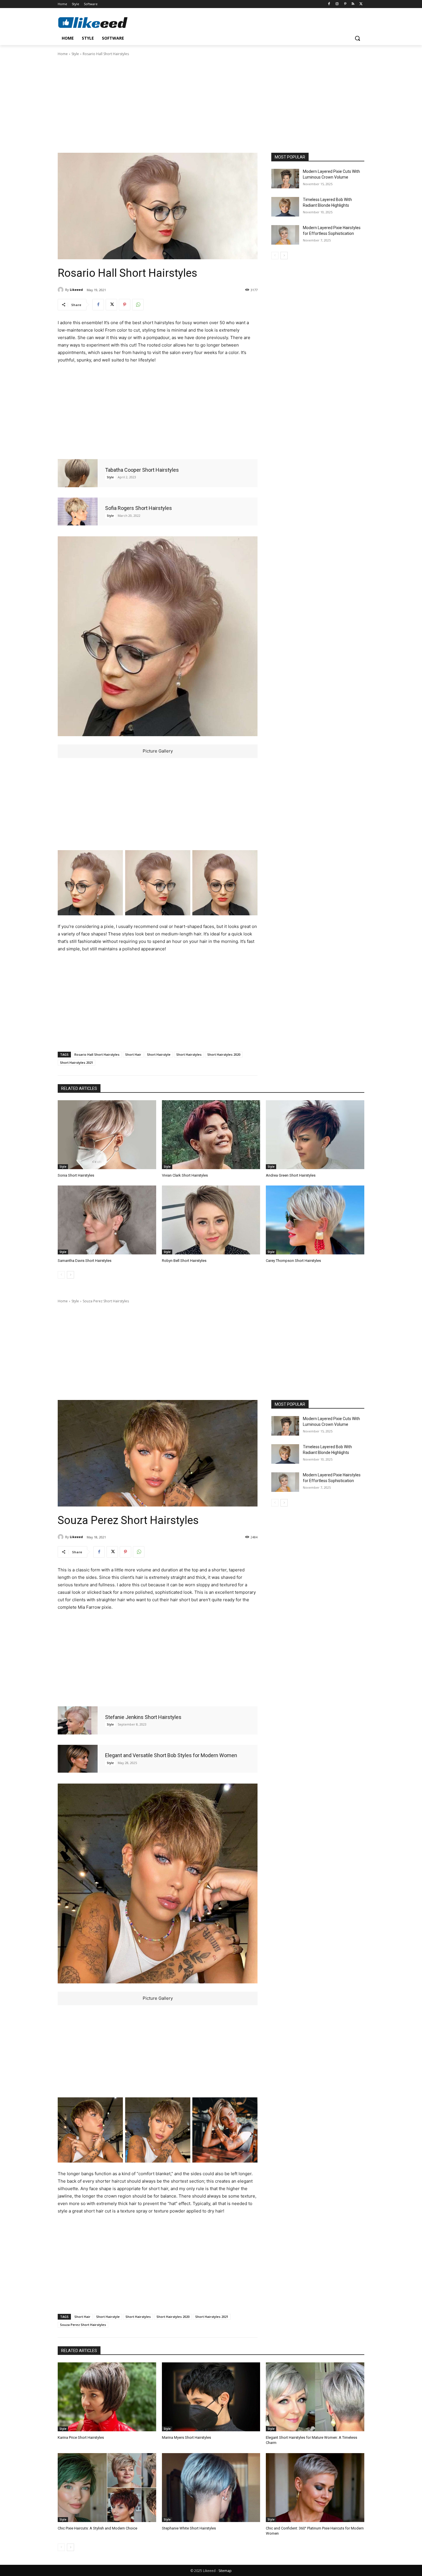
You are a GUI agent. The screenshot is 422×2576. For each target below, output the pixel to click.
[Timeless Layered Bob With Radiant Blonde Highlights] (285, 207)
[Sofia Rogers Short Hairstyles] (78, 511)
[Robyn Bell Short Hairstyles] (211, 1220)
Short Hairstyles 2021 (77, 1062)
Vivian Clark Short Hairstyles (185, 1175)
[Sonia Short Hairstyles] (107, 1135)
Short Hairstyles (189, 1054)
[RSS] (353, 4)
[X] (361, 4)
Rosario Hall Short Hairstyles (97, 1054)
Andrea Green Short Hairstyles (291, 1175)
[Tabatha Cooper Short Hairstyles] (78, 473)
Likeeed (76, 290)
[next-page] (284, 256)
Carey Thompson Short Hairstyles (293, 1261)
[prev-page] (275, 256)
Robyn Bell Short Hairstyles (184, 1261)
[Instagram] (337, 4)
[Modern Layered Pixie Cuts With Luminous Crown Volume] (285, 179)
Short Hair (133, 1054)
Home (63, 54)
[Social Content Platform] (104, 22)
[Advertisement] (211, 104)
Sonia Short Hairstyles (76, 1175)
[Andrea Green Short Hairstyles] (315, 1135)
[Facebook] (329, 4)
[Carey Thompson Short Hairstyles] (315, 1220)
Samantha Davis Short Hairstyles (85, 1261)
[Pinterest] (345, 4)
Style (75, 54)
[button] (357, 38)
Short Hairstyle (159, 1054)
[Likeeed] (61, 290)
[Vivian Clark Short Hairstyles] (211, 1135)
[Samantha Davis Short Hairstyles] (107, 1220)
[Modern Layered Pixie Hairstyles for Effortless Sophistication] (285, 235)
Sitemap (225, 2571)
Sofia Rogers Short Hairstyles (139, 508)
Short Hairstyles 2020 (224, 1054)
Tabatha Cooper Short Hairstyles (142, 470)
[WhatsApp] (138, 305)
